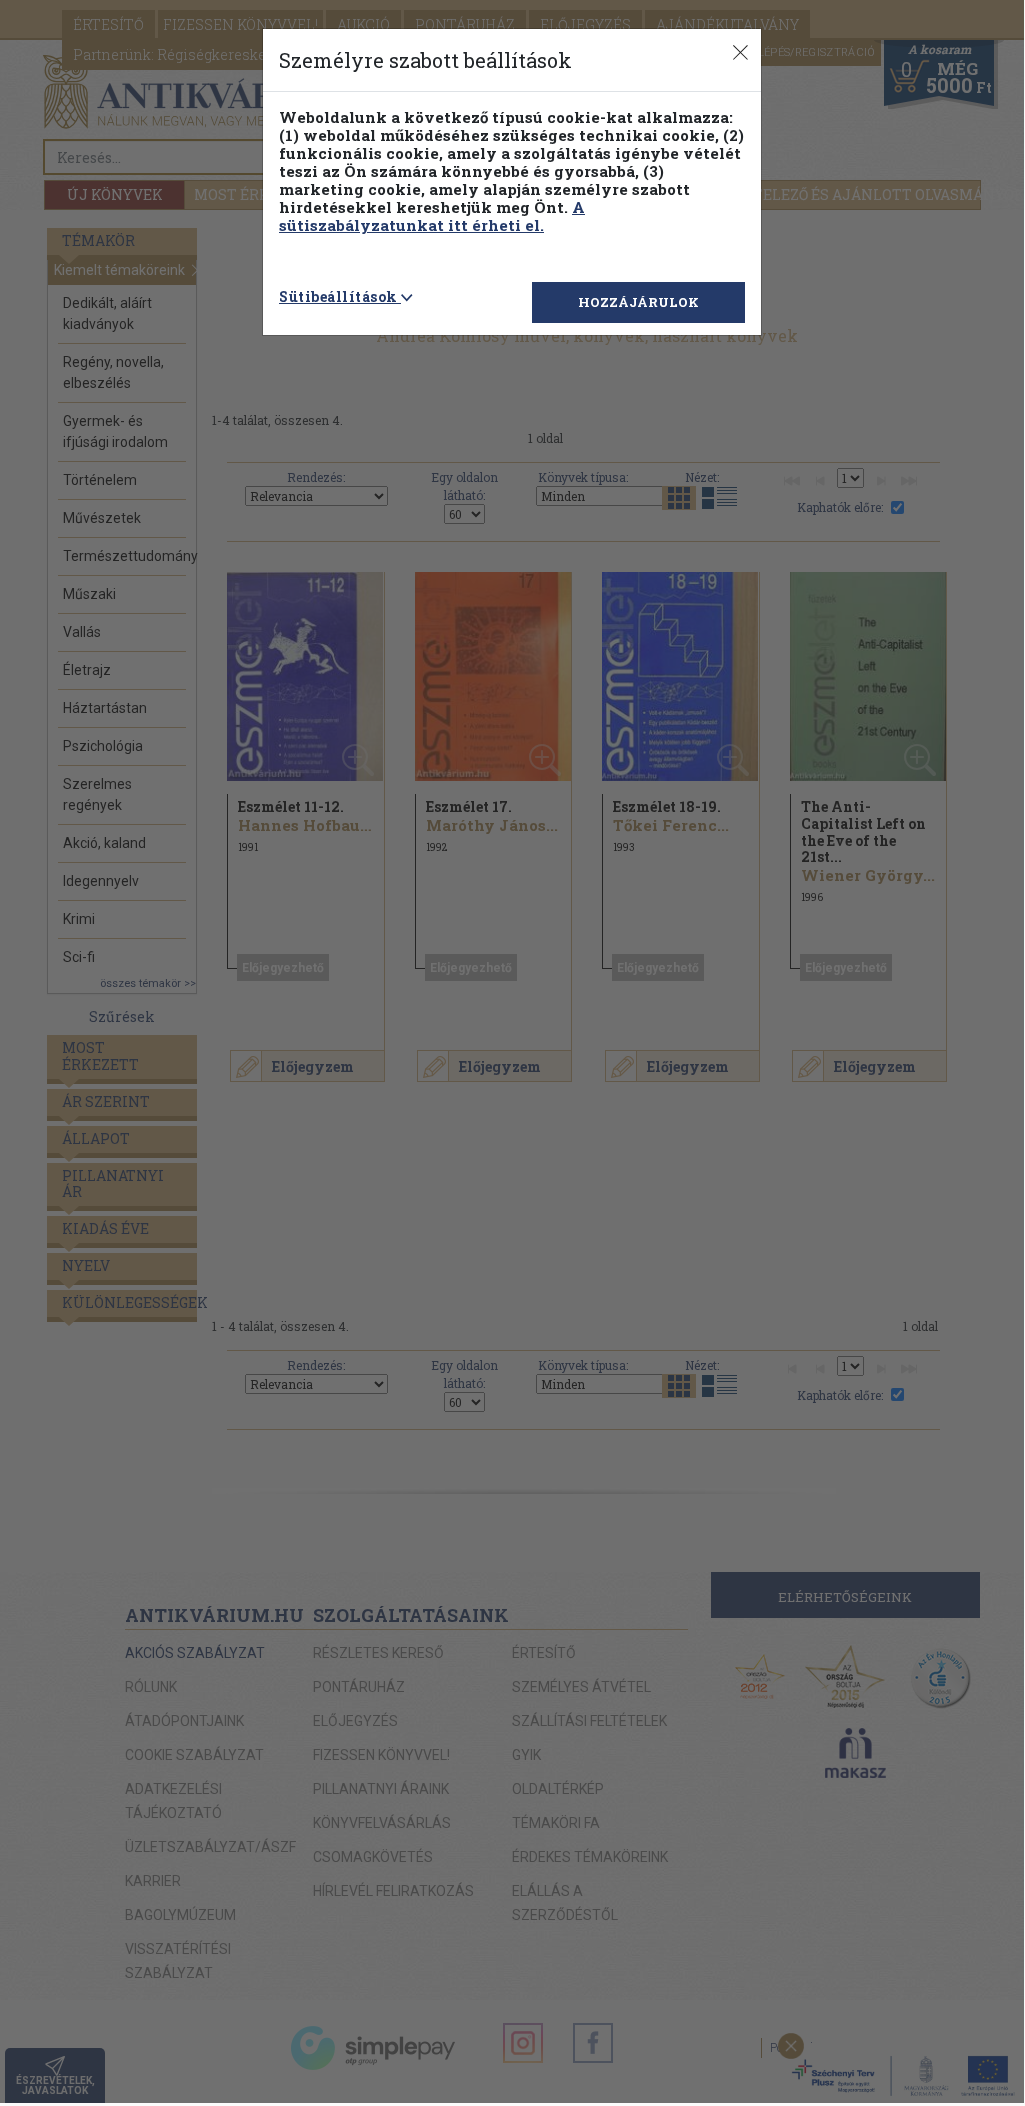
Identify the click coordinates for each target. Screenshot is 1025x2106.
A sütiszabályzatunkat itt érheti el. (432, 216)
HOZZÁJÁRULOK (638, 302)
